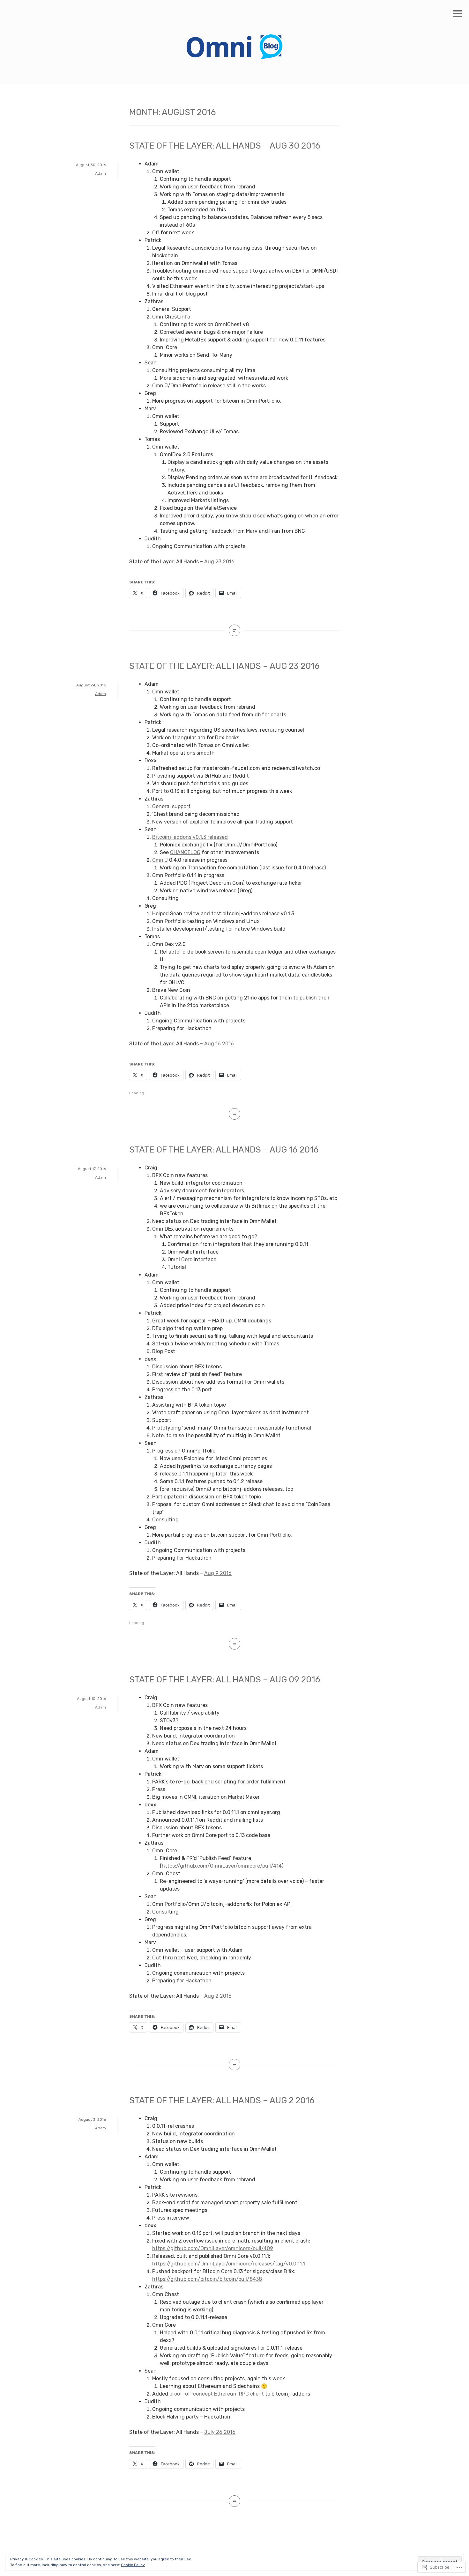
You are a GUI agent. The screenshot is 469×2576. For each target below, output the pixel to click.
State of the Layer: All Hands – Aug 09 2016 (225, 1680)
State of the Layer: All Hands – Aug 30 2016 (225, 146)
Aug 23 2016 (219, 562)
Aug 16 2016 (219, 1044)
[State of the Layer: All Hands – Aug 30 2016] (234, 630)
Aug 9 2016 (218, 1573)
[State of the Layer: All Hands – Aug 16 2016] (234, 1644)
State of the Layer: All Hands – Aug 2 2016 (222, 2100)
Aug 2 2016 (218, 1996)
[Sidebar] (458, 14)
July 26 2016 (220, 2432)
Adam (100, 173)
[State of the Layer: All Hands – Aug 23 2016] (234, 1114)
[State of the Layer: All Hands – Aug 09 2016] (234, 2065)
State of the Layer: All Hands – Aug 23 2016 (224, 666)
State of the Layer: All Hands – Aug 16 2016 (224, 1150)
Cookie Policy (133, 2565)
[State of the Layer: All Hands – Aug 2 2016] (234, 2501)
